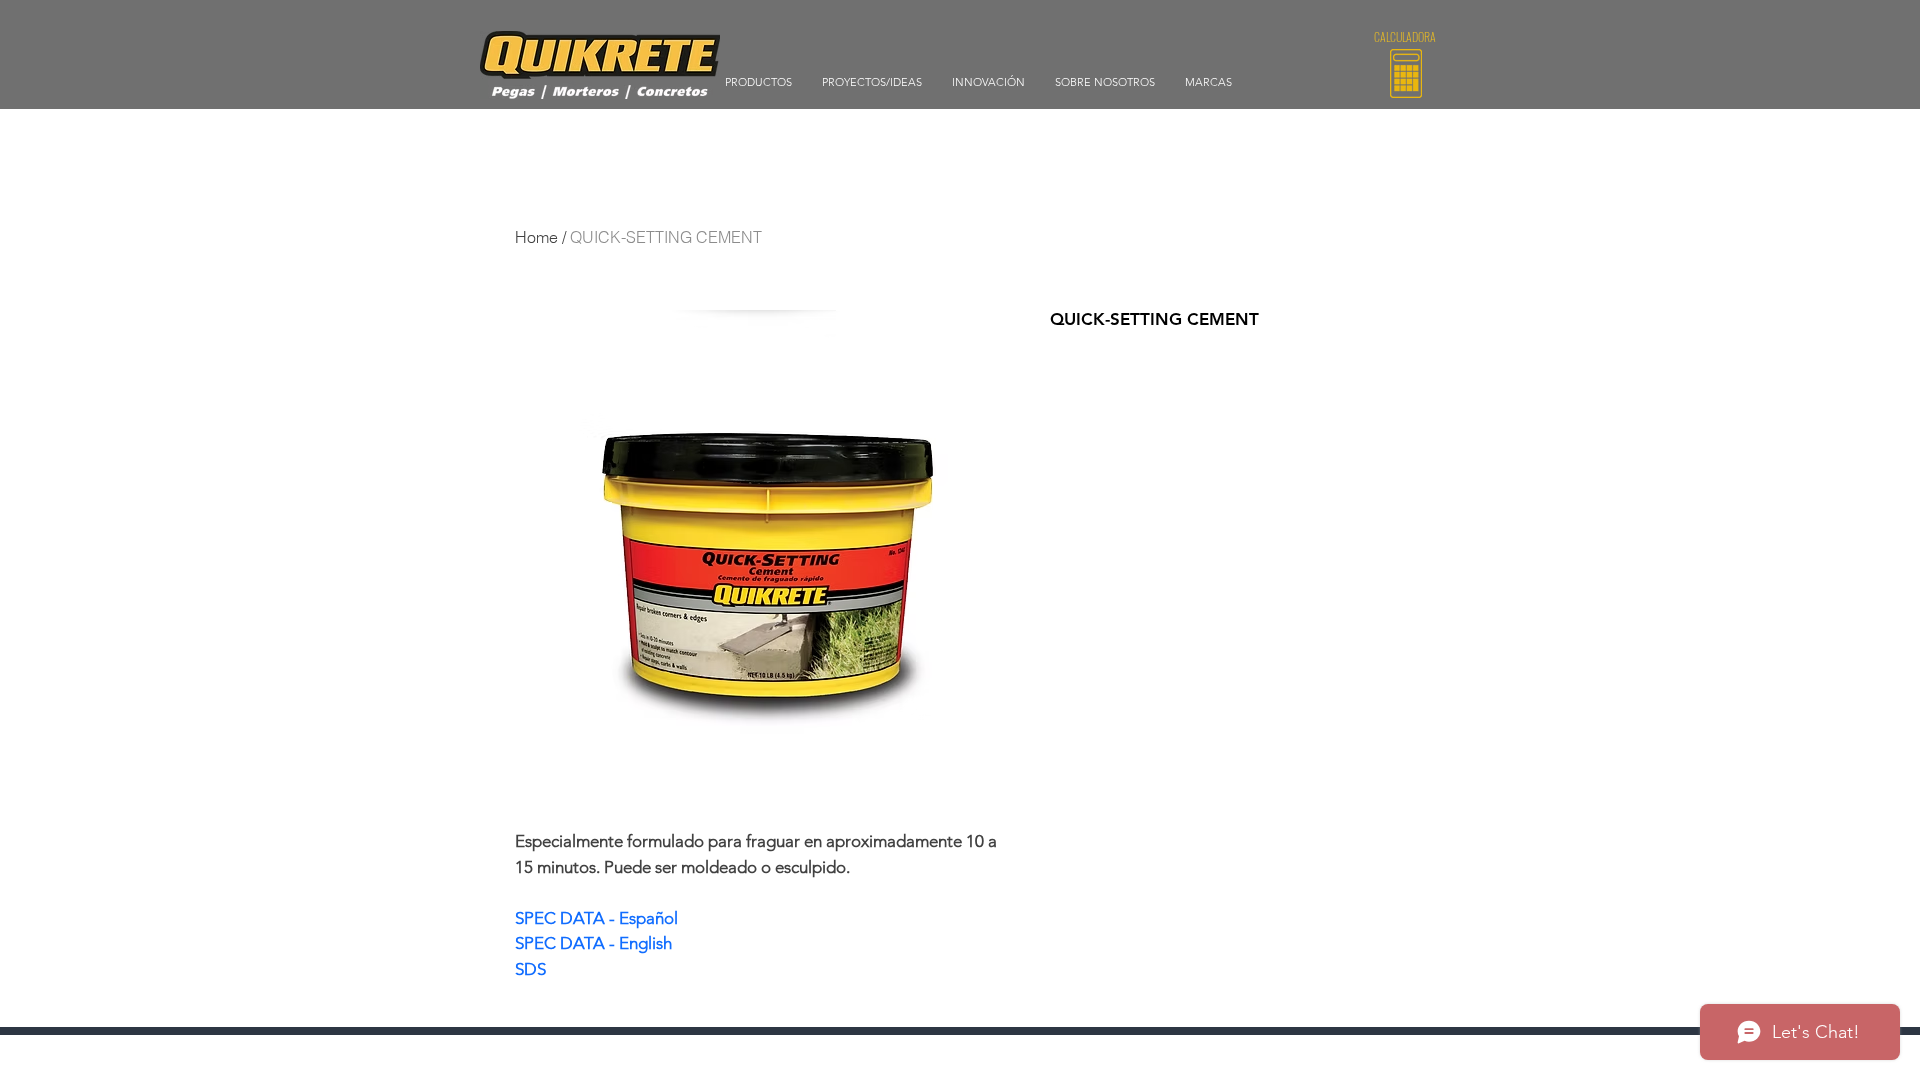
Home (536, 237)
